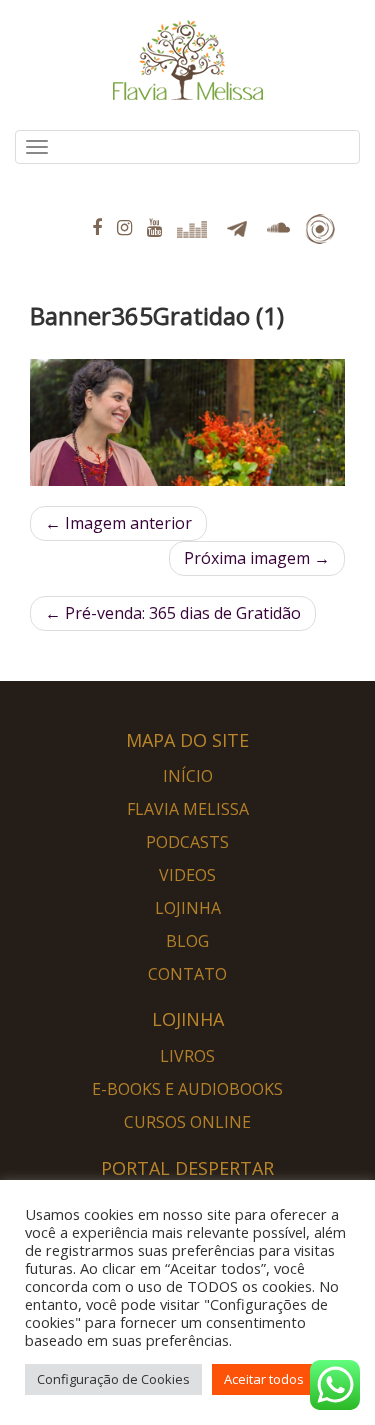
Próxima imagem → (257, 558)
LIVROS (187, 1056)
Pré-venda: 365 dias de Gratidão (173, 613)
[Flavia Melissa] (30, 189)
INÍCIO (188, 776)
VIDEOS (187, 875)
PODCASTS (187, 842)
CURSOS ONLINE (187, 1122)
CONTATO (187, 974)
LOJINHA (188, 908)
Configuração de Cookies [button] (113, 1379)
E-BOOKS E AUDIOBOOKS (187, 1089)
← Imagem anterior (118, 523)
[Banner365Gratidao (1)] (187, 422)
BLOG (187, 941)
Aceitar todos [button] (264, 1379)
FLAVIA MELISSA (188, 809)
